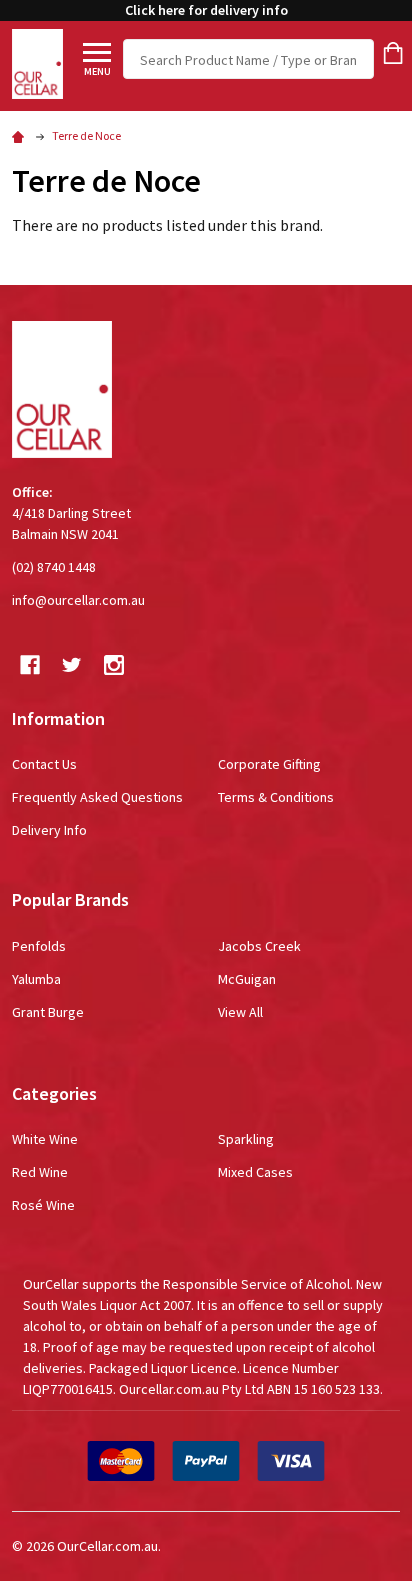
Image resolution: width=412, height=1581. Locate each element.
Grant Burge (48, 1012)
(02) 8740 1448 (54, 567)
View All (240, 1012)
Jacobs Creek (259, 946)
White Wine (45, 1139)
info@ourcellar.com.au (78, 600)
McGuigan (247, 979)
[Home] (21, 135)
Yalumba (36, 979)
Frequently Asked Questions (97, 797)
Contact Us (44, 764)
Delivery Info (49, 830)
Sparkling (246, 1139)
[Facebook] (30, 665)
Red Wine (40, 1172)
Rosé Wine (43, 1205)
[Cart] (393, 53)
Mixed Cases (255, 1172)
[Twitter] (72, 665)
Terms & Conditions (276, 797)
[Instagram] (114, 665)
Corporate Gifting (269, 764)
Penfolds (39, 946)
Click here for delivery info (206, 10)
